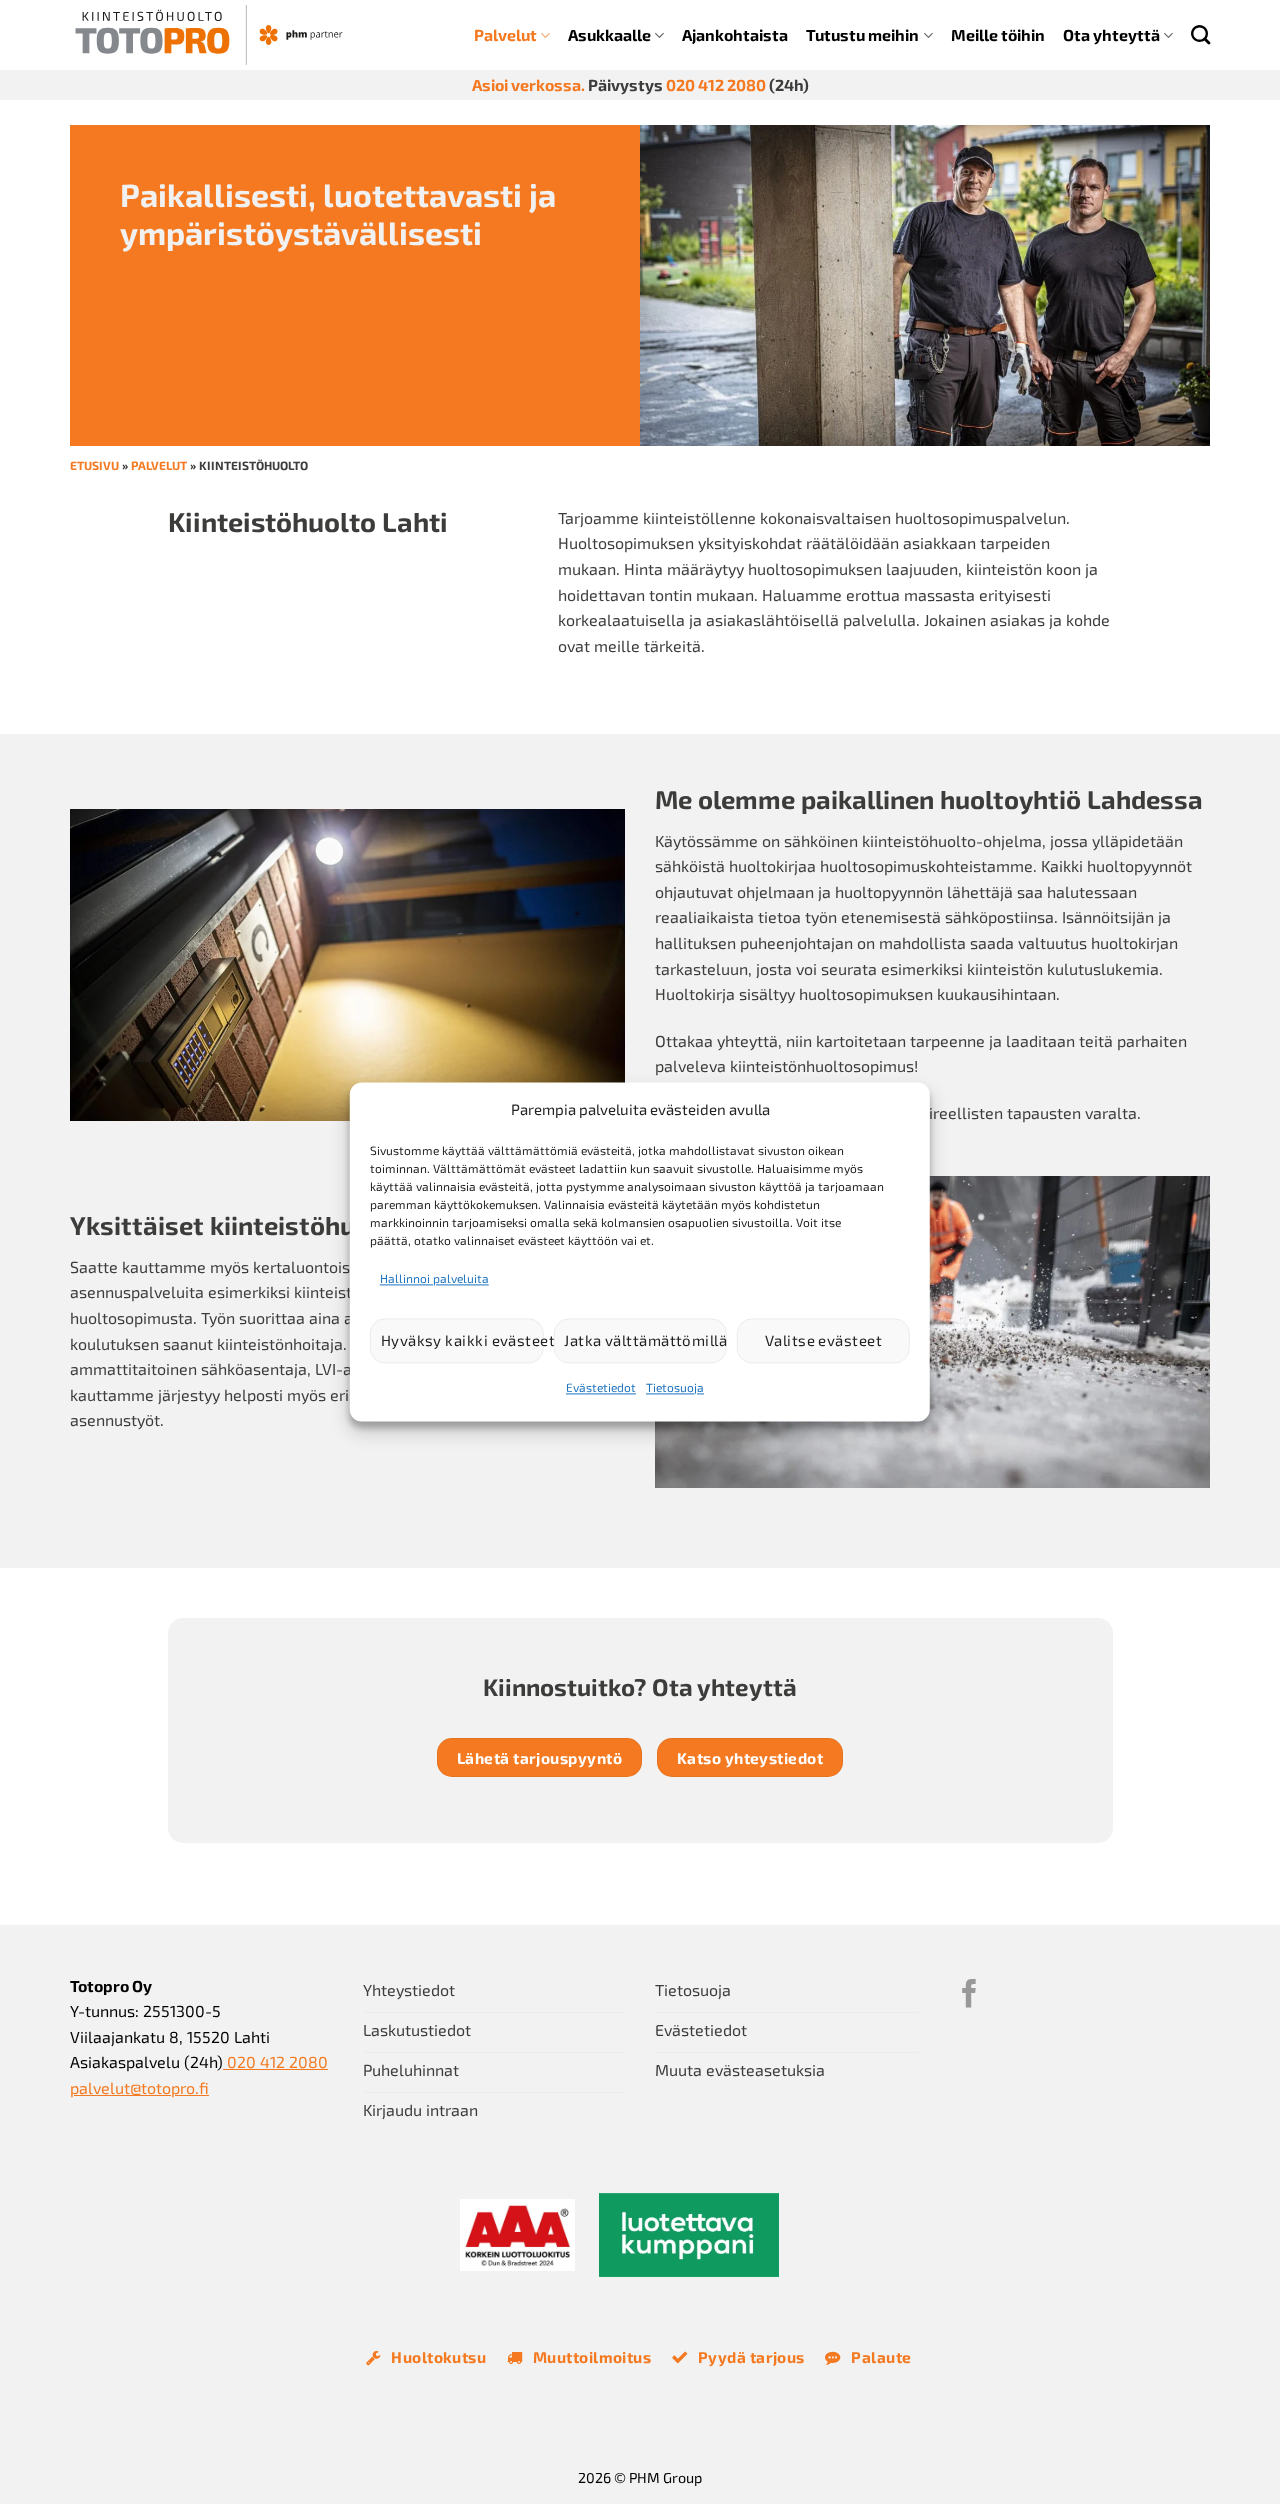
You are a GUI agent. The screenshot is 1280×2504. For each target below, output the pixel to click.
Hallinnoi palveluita (434, 1278)
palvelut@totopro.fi (139, 2087)
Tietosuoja (675, 1387)
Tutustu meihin (862, 34)
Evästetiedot (601, 1387)
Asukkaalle (609, 34)
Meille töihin (998, 34)
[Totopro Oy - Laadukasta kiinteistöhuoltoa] (209, 35)
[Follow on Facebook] (969, 1996)
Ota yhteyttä (1111, 34)
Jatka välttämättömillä (645, 1341)
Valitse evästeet (823, 1341)
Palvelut (505, 34)
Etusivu (94, 465)
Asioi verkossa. (528, 84)
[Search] (1200, 34)
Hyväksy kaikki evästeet (462, 1341)
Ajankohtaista (735, 34)
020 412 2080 (716, 84)
